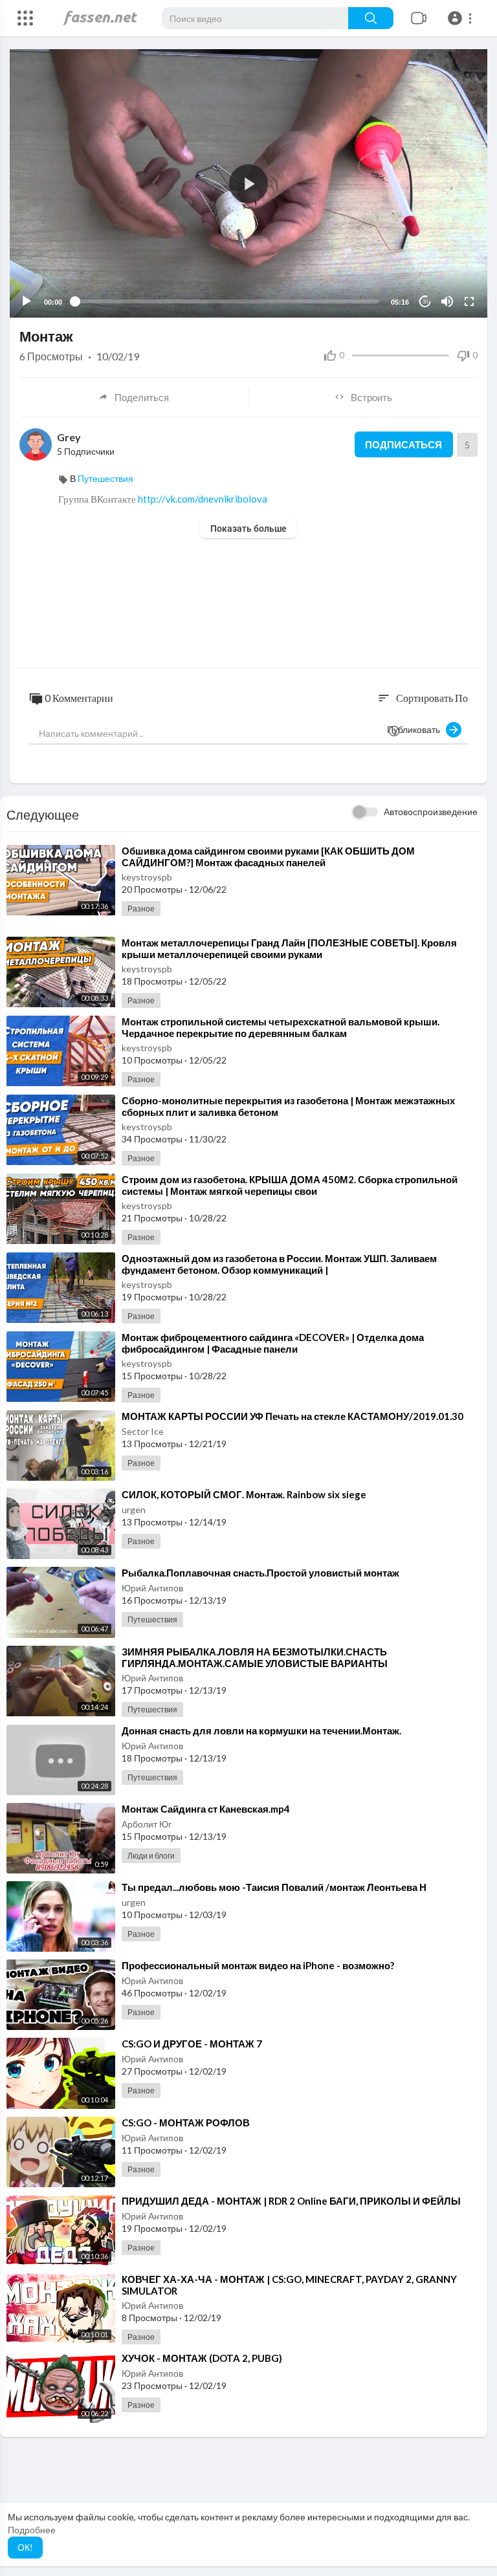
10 (425, 302)
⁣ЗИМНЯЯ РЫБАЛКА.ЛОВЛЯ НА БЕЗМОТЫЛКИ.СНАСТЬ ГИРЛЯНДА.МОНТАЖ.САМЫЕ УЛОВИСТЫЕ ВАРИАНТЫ (255, 1657)
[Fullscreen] (469, 301)
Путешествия (105, 478)
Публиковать (416, 729)
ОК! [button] (25, 2547)
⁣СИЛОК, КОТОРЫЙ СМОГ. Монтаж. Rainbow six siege (244, 1494)
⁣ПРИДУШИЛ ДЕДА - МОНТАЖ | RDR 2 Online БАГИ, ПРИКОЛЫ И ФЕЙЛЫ (291, 2201)
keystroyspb (147, 877)
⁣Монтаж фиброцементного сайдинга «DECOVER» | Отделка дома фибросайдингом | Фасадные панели (273, 1343)
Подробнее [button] (32, 2530)
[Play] (27, 301)
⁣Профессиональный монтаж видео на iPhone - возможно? (258, 1965)
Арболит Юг (147, 1824)
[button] (462, 18)
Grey (69, 437)
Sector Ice (143, 1431)
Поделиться (142, 397)
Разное (141, 909)
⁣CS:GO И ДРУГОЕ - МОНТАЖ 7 (192, 2044)
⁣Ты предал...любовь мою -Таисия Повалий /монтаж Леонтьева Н (274, 1887)
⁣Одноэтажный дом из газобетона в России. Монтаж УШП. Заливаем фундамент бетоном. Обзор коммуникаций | (279, 1264)
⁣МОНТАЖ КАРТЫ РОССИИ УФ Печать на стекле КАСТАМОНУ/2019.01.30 (293, 1416)
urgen (134, 1510)
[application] (248, 183)
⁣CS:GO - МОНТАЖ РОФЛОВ (186, 2123)
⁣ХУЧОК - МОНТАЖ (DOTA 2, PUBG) (202, 2358)
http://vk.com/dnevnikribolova (203, 499)
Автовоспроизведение (431, 812)
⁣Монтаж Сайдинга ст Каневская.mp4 (206, 1809)
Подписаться (403, 444)
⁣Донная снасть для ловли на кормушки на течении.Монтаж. (261, 1730)
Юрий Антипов (152, 1588)
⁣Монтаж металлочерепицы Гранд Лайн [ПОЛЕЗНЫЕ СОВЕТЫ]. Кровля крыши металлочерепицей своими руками (289, 948)
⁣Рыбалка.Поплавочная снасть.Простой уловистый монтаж (260, 1573)
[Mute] (447, 301)
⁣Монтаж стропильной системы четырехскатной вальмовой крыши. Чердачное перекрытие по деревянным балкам (281, 1027)
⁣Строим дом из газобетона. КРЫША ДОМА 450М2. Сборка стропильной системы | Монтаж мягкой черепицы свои (290, 1185)
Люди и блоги (151, 1856)
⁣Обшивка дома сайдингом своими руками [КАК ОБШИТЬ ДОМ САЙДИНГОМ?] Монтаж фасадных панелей (268, 857)
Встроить (371, 397)
